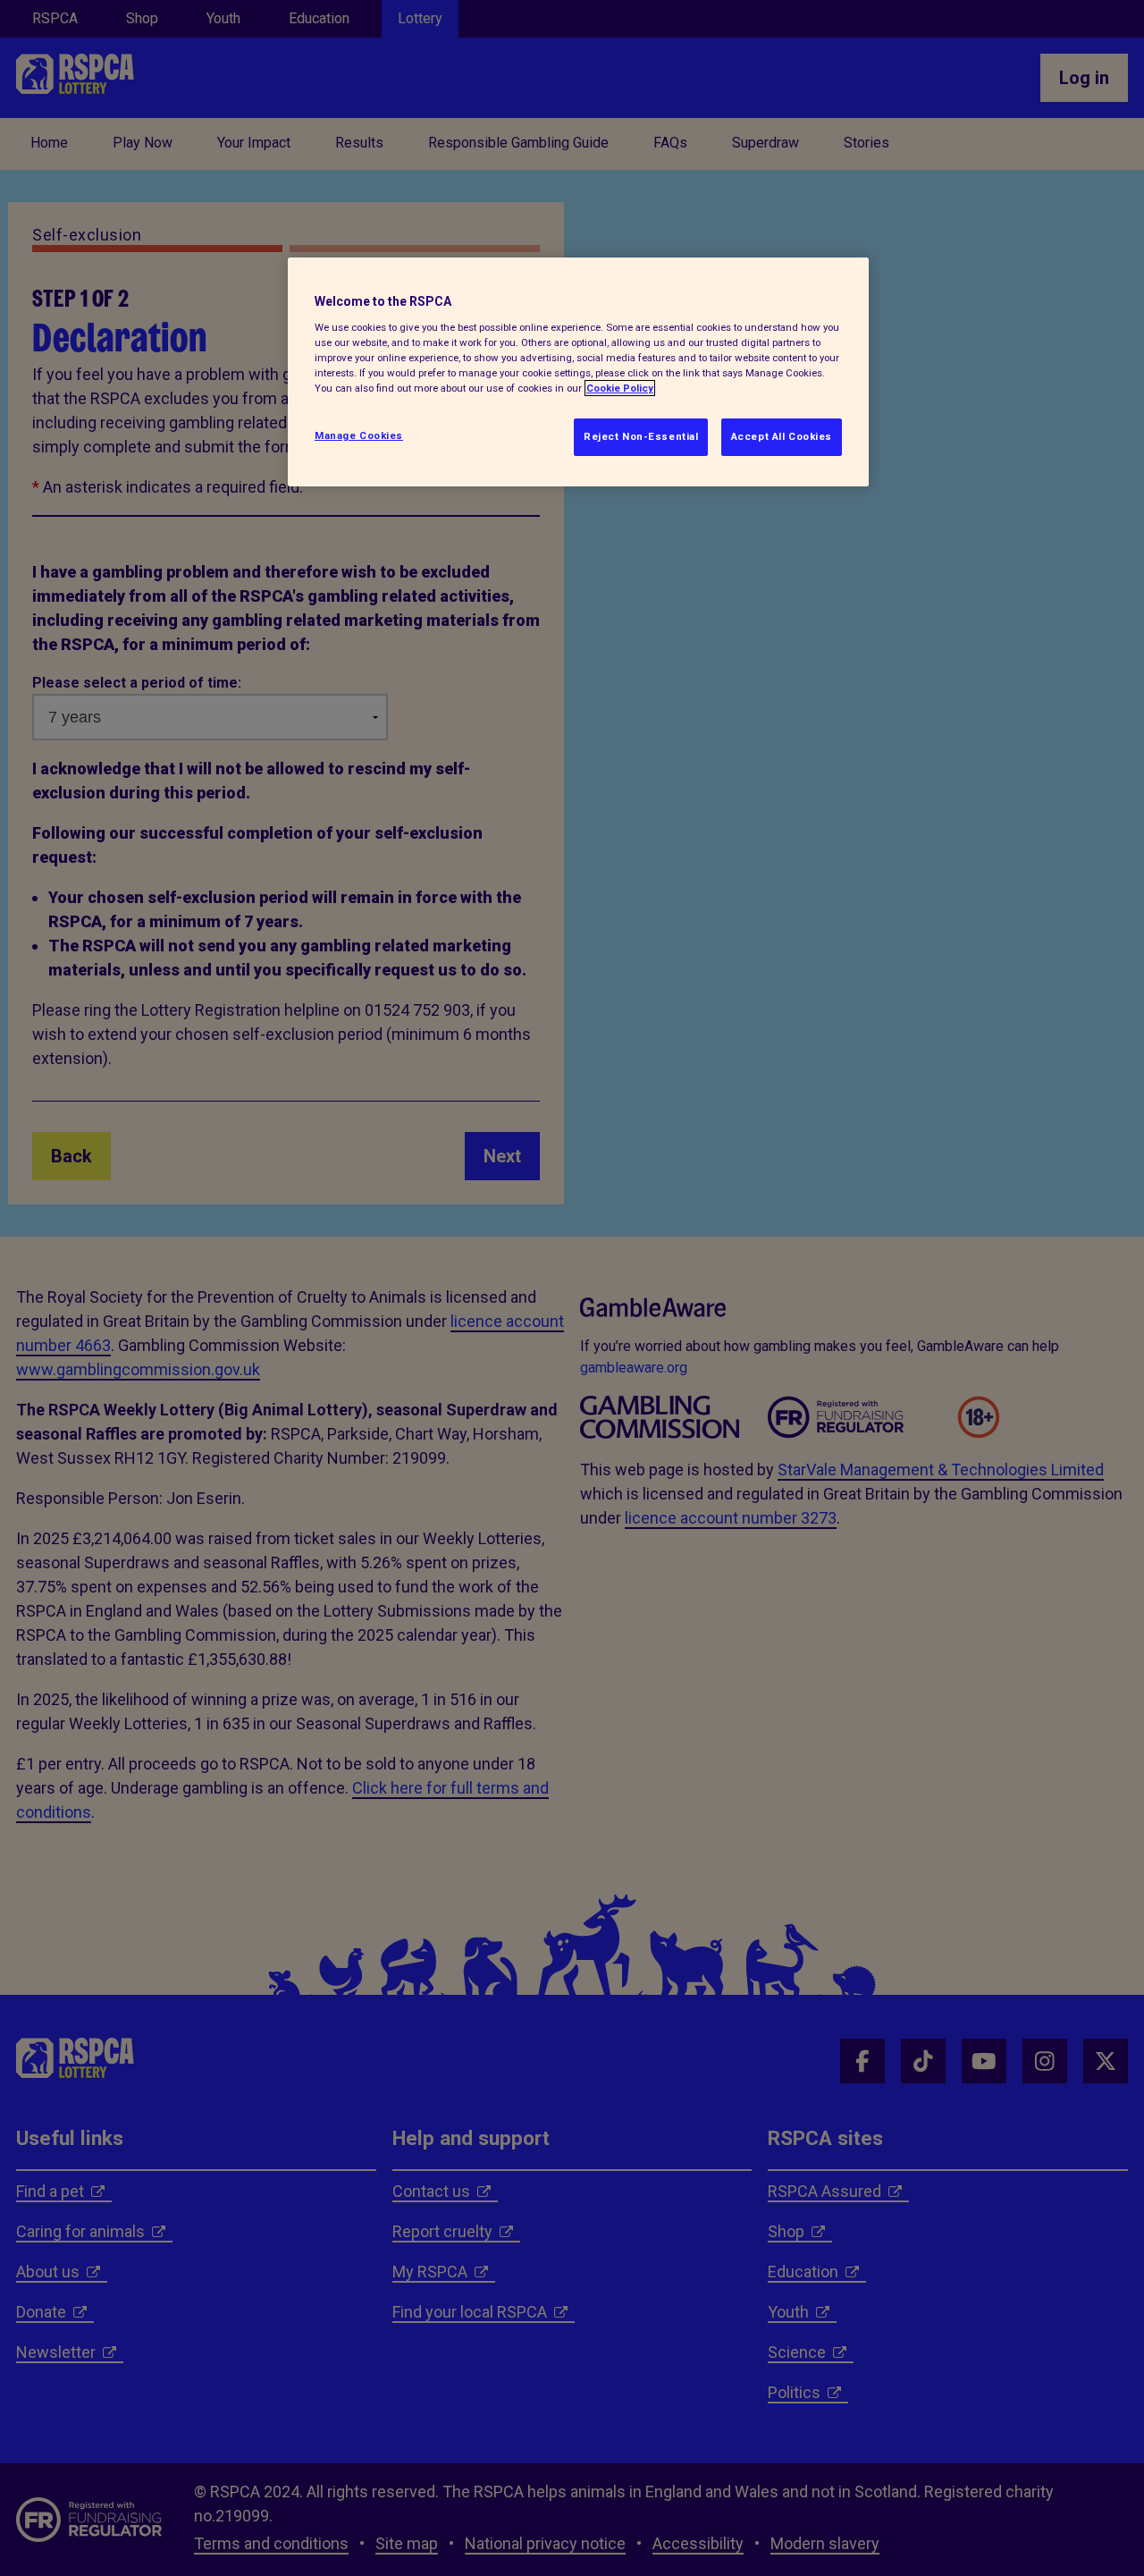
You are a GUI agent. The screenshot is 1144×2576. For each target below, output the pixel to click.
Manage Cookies (359, 435)
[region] (578, 372)
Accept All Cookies (782, 436)
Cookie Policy (620, 388)
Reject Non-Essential (641, 436)
